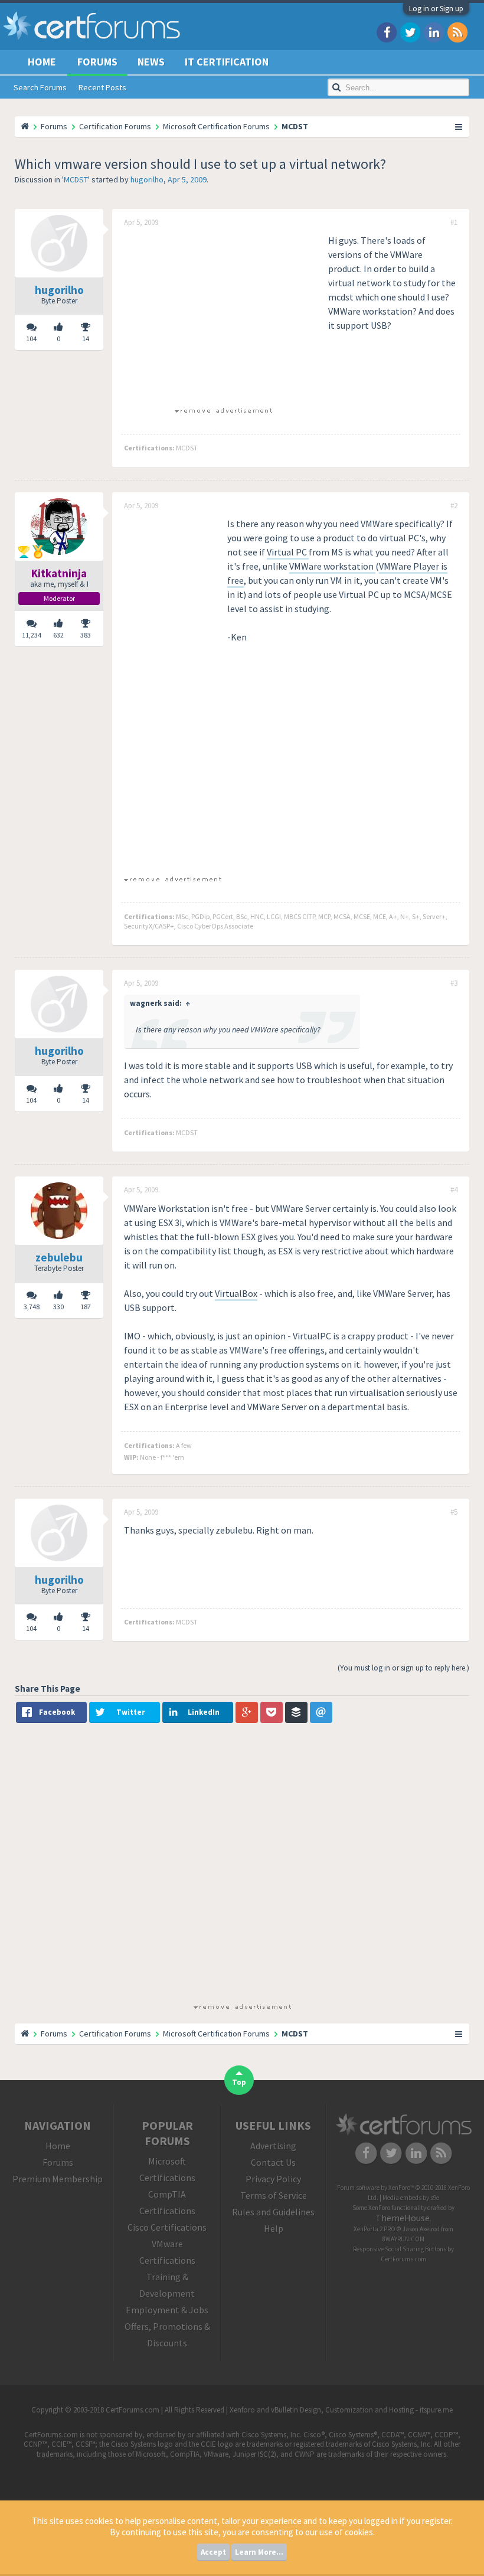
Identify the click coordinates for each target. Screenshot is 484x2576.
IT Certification (227, 62)
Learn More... (259, 2552)
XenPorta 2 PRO (375, 2229)
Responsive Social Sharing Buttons (400, 2249)
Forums (97, 62)
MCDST (76, 179)
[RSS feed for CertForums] (457, 32)
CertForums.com (403, 2259)
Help (274, 2228)
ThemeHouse (403, 2218)
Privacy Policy (273, 2179)
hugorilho (147, 179)
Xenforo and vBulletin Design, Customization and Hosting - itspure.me (341, 2410)
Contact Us (273, 2162)
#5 (454, 1512)
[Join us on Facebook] (387, 32)
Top (239, 2082)
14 (86, 339)
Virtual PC (288, 552)
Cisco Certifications (167, 2227)
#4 (454, 1190)
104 (31, 339)
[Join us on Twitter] (410, 32)
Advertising (273, 2146)
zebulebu (59, 1257)
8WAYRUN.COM (403, 2239)
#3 (454, 983)
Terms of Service (274, 2195)
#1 (454, 223)
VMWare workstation (332, 566)
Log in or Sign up (436, 9)
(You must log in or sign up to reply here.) (403, 1668)
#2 (454, 506)
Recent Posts (102, 87)
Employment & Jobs (167, 2310)
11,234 (32, 635)
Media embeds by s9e (411, 2198)
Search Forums (40, 87)
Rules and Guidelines (273, 2212)
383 (86, 635)
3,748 (32, 1307)
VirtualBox (236, 1293)
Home (42, 62)
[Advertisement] (223, 316)
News (151, 62)
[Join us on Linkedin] (434, 32)
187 (86, 1307)
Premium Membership (58, 2179)
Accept (213, 2552)
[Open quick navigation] (459, 126)
